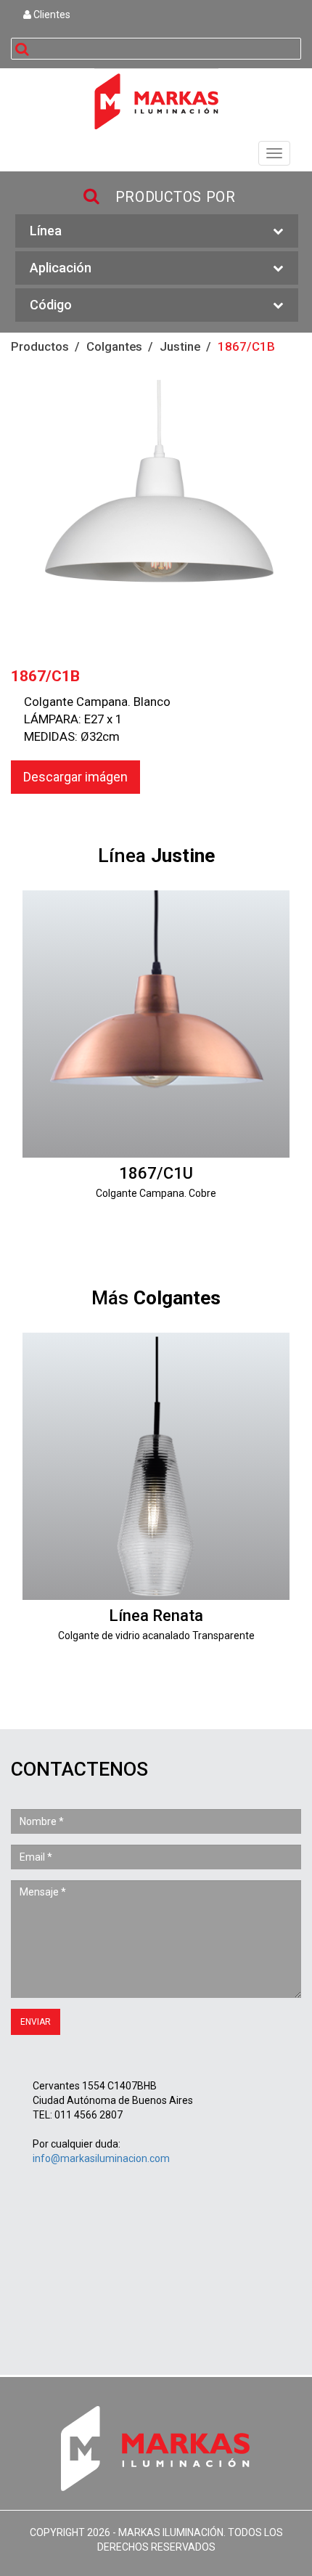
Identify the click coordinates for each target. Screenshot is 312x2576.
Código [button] (51, 305)
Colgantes (114, 346)
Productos (40, 346)
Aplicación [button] (61, 268)
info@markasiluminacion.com (101, 2158)
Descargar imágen (75, 777)
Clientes (51, 15)
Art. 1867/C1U (156, 1060)
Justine (180, 346)
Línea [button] (46, 231)
